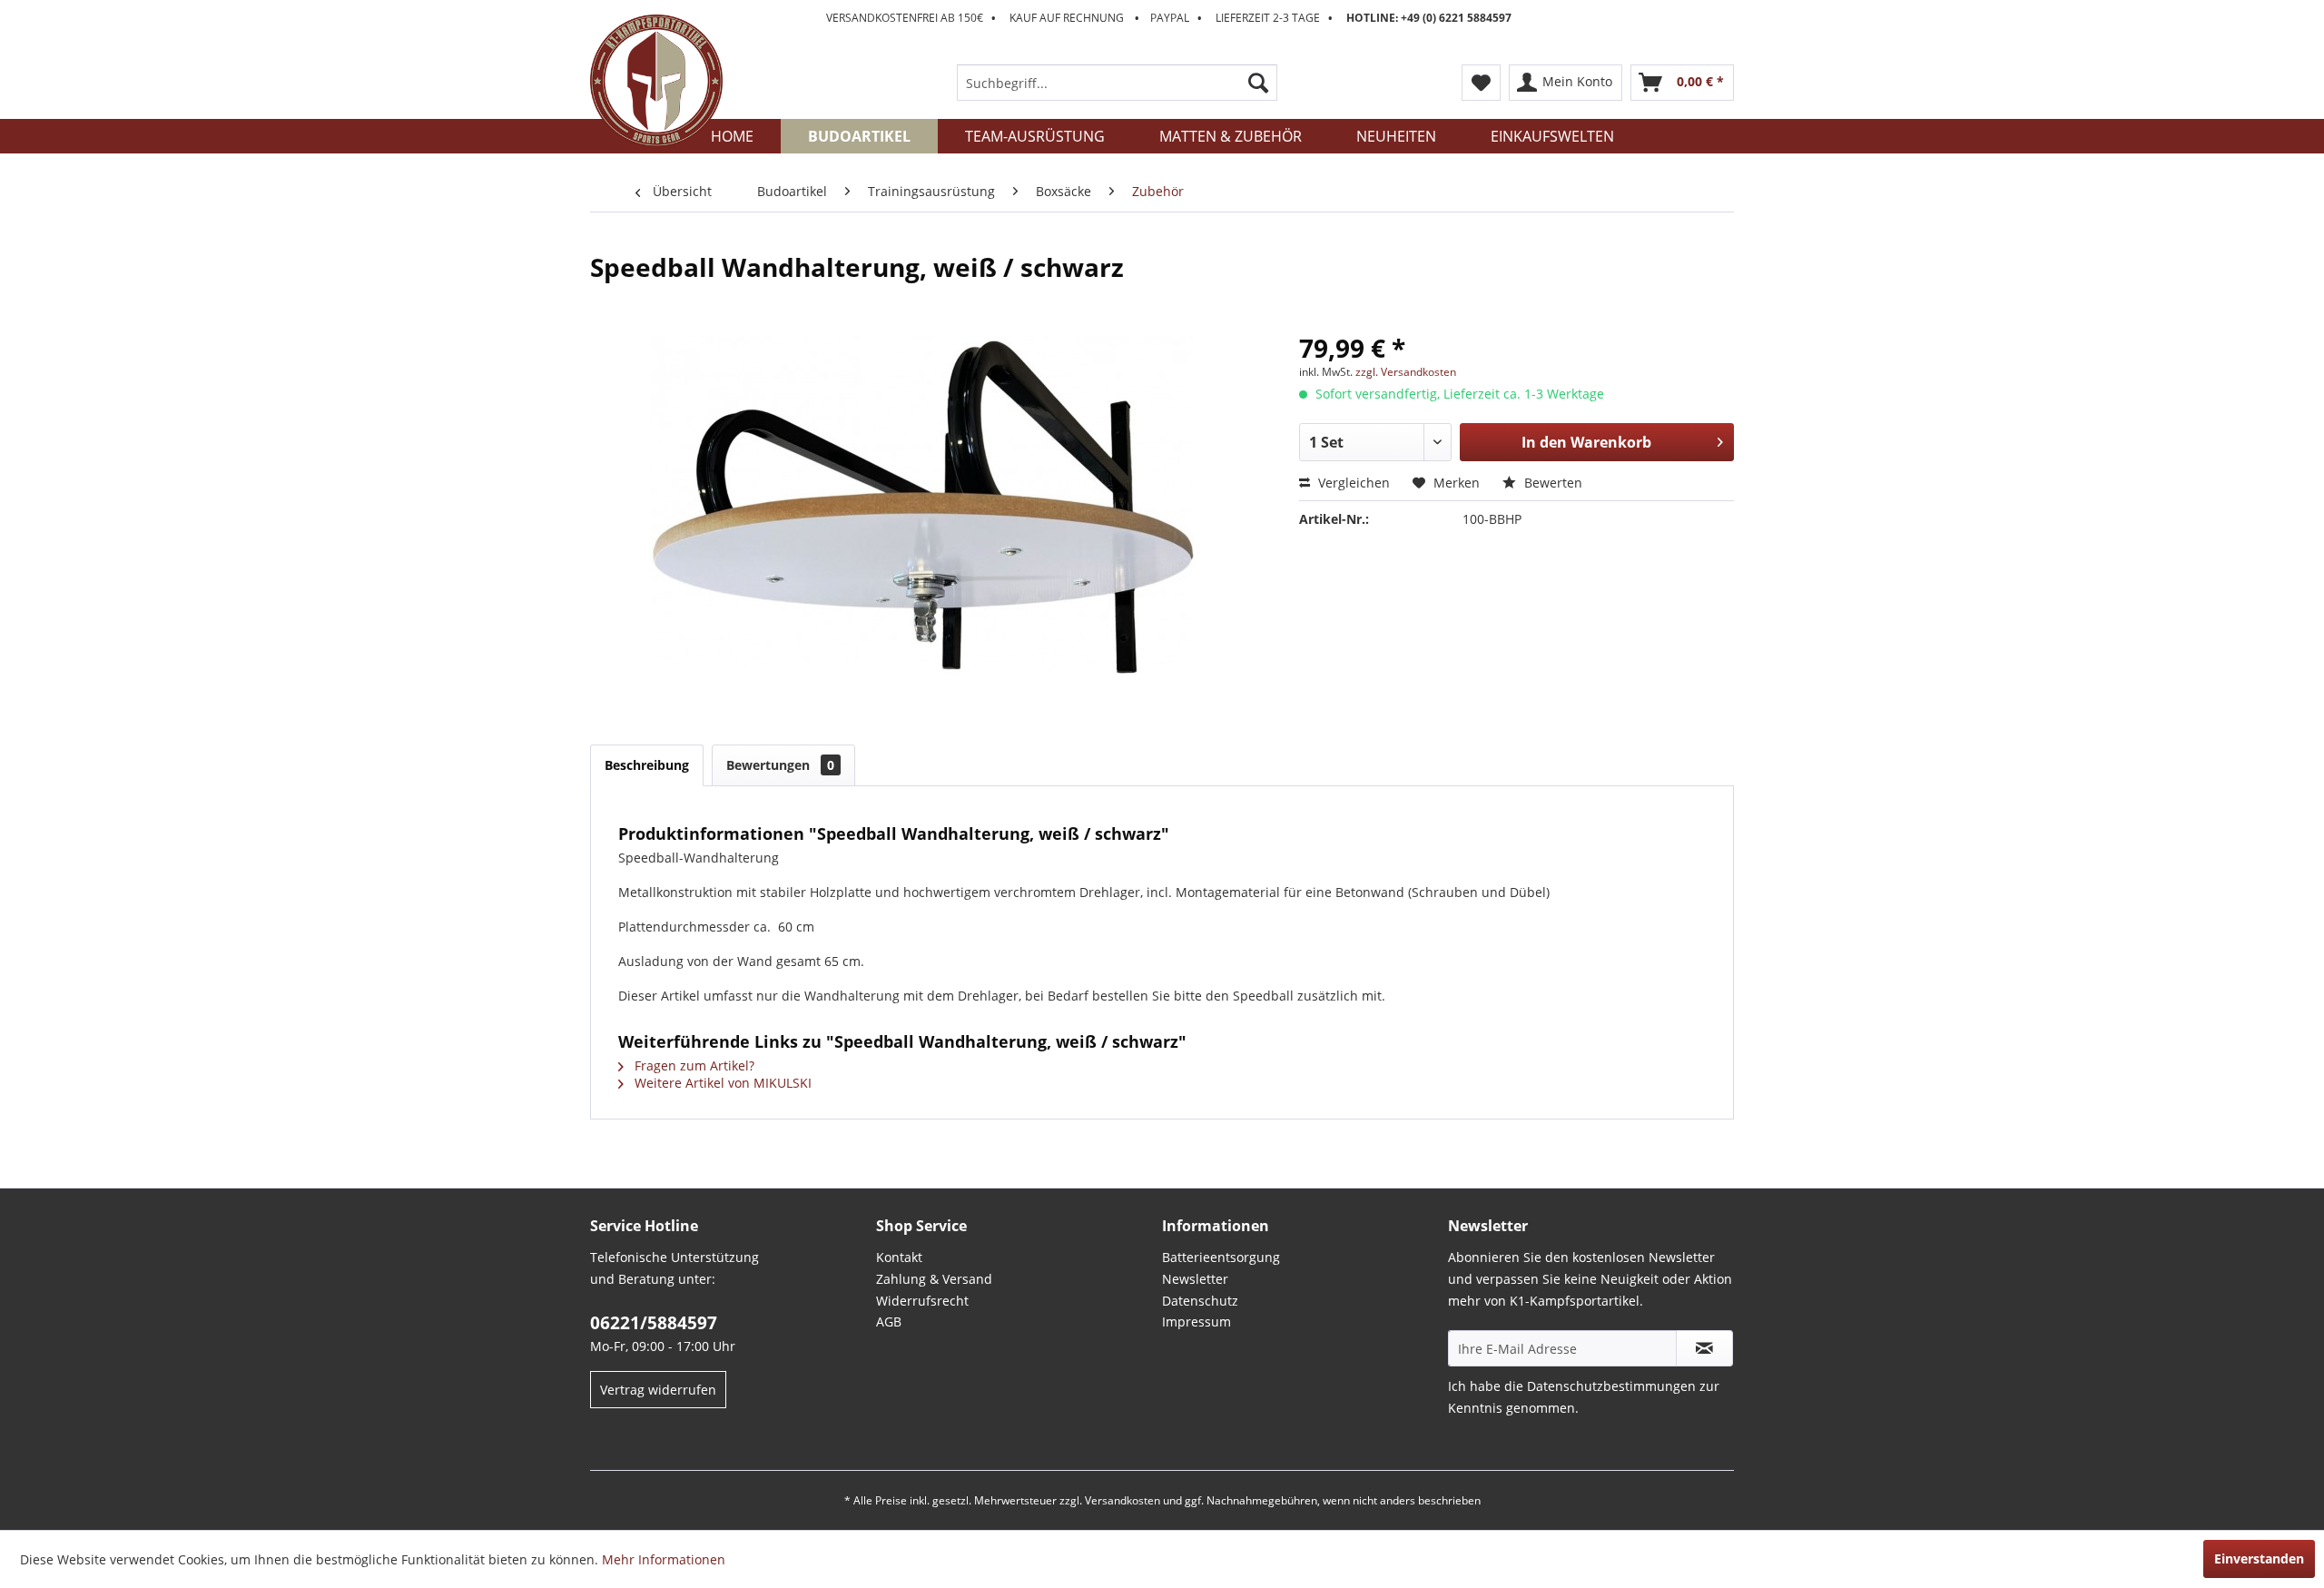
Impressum (1196, 1322)
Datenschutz (1200, 1301)
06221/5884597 (654, 1323)
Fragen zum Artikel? (693, 1065)
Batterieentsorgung (1221, 1257)
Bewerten (1551, 483)
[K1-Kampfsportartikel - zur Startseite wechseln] (656, 81)
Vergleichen (1352, 483)
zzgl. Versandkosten (1406, 372)
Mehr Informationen (664, 1559)
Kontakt (899, 1257)
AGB (889, 1322)
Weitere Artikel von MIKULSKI (721, 1083)
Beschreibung (647, 765)
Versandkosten (1123, 1500)
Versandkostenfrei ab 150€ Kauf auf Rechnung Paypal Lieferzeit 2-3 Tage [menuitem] (1169, 18)
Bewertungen (780, 765)
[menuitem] (1117, 83)
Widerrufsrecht (922, 1301)
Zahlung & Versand (934, 1279)
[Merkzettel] (1481, 83)
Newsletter (1195, 1279)
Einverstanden (2259, 1558)
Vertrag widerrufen (658, 1390)
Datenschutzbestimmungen (1611, 1386)
